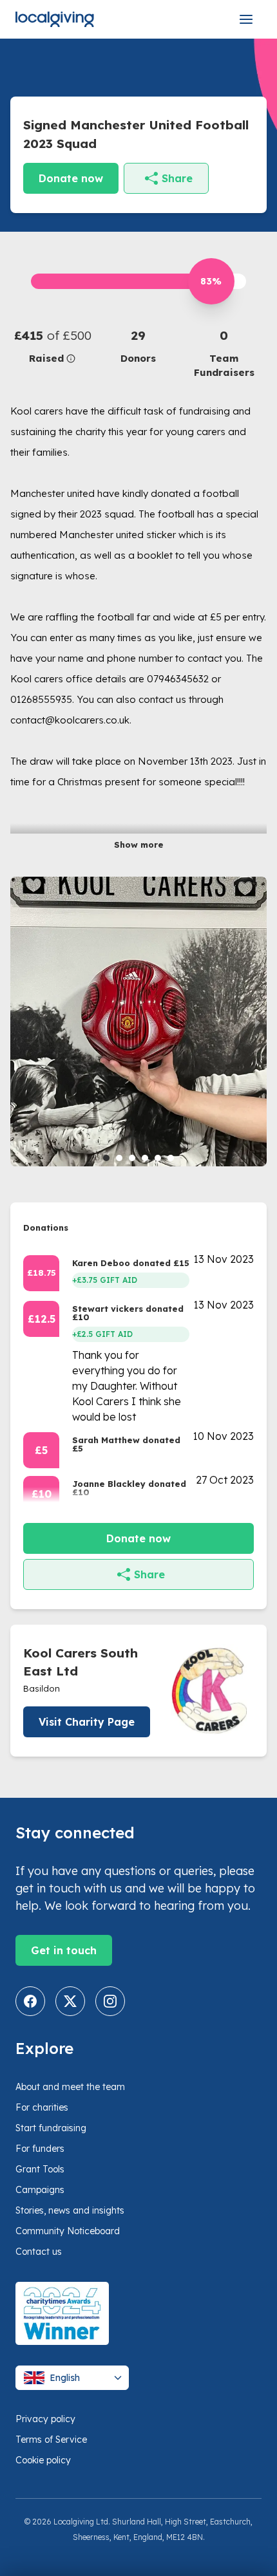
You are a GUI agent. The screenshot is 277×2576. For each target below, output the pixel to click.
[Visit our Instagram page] (110, 2001)
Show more (139, 845)
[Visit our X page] (70, 2001)
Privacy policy (45, 2419)
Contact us (39, 2252)
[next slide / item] (258, 1022)
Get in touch (64, 1950)
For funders (40, 2149)
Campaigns (40, 2190)
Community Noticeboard (68, 2231)
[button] (53, 346)
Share (177, 178)
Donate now (71, 178)
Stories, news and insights (70, 2210)
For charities (42, 2107)
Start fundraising (51, 2128)
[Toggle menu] (246, 19)
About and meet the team (70, 2087)
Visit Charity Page (87, 1722)
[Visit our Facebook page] (30, 2001)
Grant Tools (40, 2169)
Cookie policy (43, 2460)
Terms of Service (51, 2440)
